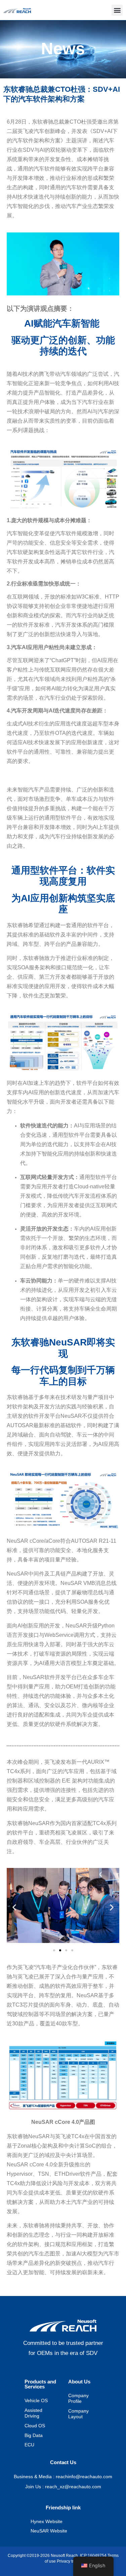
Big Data (34, 2436)
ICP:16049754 (92, 2556)
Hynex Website (47, 2522)
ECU (29, 2445)
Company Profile (78, 2399)
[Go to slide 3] (66, 1950)
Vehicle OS (36, 2401)
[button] (117, 10)
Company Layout (78, 2414)
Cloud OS (35, 2426)
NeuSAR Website (49, 2531)
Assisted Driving (33, 2414)
